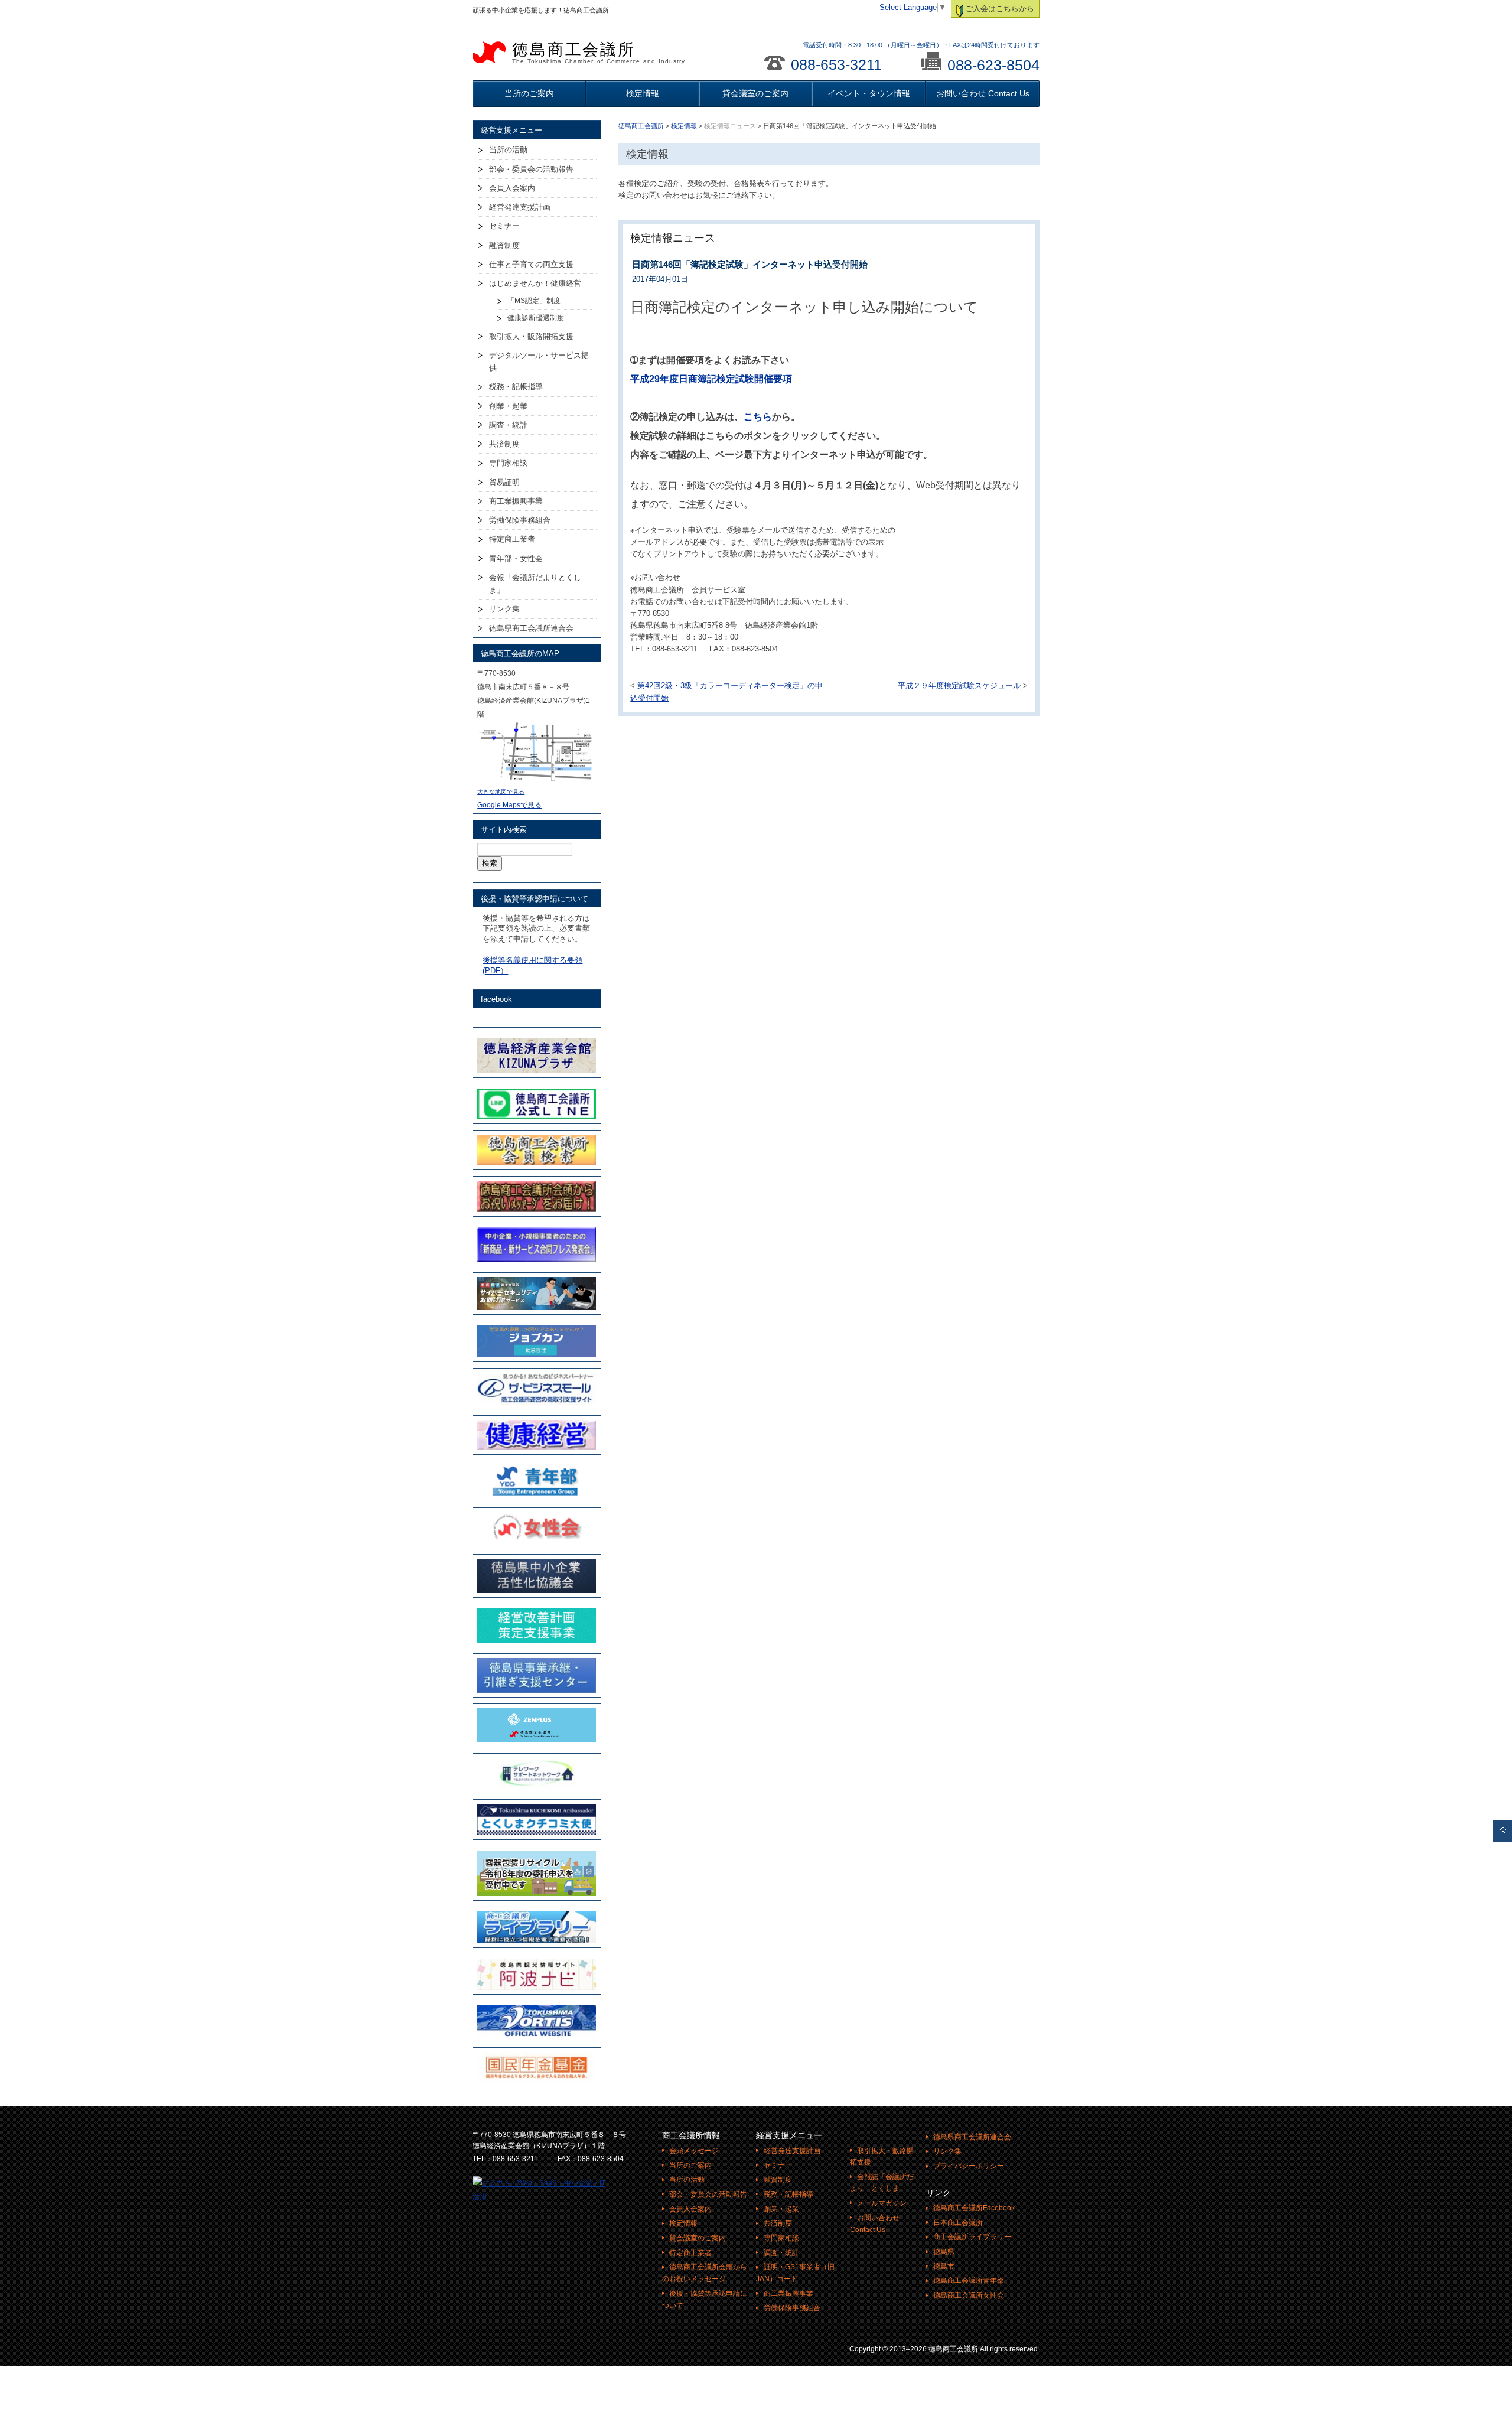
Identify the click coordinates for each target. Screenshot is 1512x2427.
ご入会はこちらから (1000, 9)
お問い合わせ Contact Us (983, 93)
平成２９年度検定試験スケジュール (959, 686)
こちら (758, 417)
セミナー (504, 226)
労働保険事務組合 (520, 520)
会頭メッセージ (694, 2151)
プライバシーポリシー (969, 2166)
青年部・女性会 (516, 558)
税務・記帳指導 (516, 387)
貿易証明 (504, 482)
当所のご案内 (529, 93)
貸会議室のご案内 (755, 93)
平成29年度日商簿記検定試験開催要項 (711, 379)
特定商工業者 (512, 539)
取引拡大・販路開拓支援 (531, 336)
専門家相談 (508, 463)
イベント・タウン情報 (869, 93)
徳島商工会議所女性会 (969, 2295)
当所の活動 (508, 150)
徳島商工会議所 (599, 53)
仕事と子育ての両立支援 (531, 264)
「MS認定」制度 (534, 301)
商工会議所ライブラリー (972, 2237)
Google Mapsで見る (509, 805)
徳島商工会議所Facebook (974, 2208)
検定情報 (643, 93)
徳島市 (944, 2266)
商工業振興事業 (516, 501)
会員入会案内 (512, 188)
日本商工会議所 (958, 2223)
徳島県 (944, 2252)
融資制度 (504, 245)
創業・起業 (508, 406)
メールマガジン (882, 2203)
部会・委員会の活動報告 (531, 169)
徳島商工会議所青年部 (969, 2281)
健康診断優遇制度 (536, 318)
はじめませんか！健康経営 (535, 283)
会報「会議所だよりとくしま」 (535, 584)
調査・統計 (508, 425)
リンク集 (504, 609)
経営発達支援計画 (520, 207)
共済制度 (504, 444)
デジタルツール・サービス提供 (539, 361)
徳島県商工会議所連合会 (531, 628)
